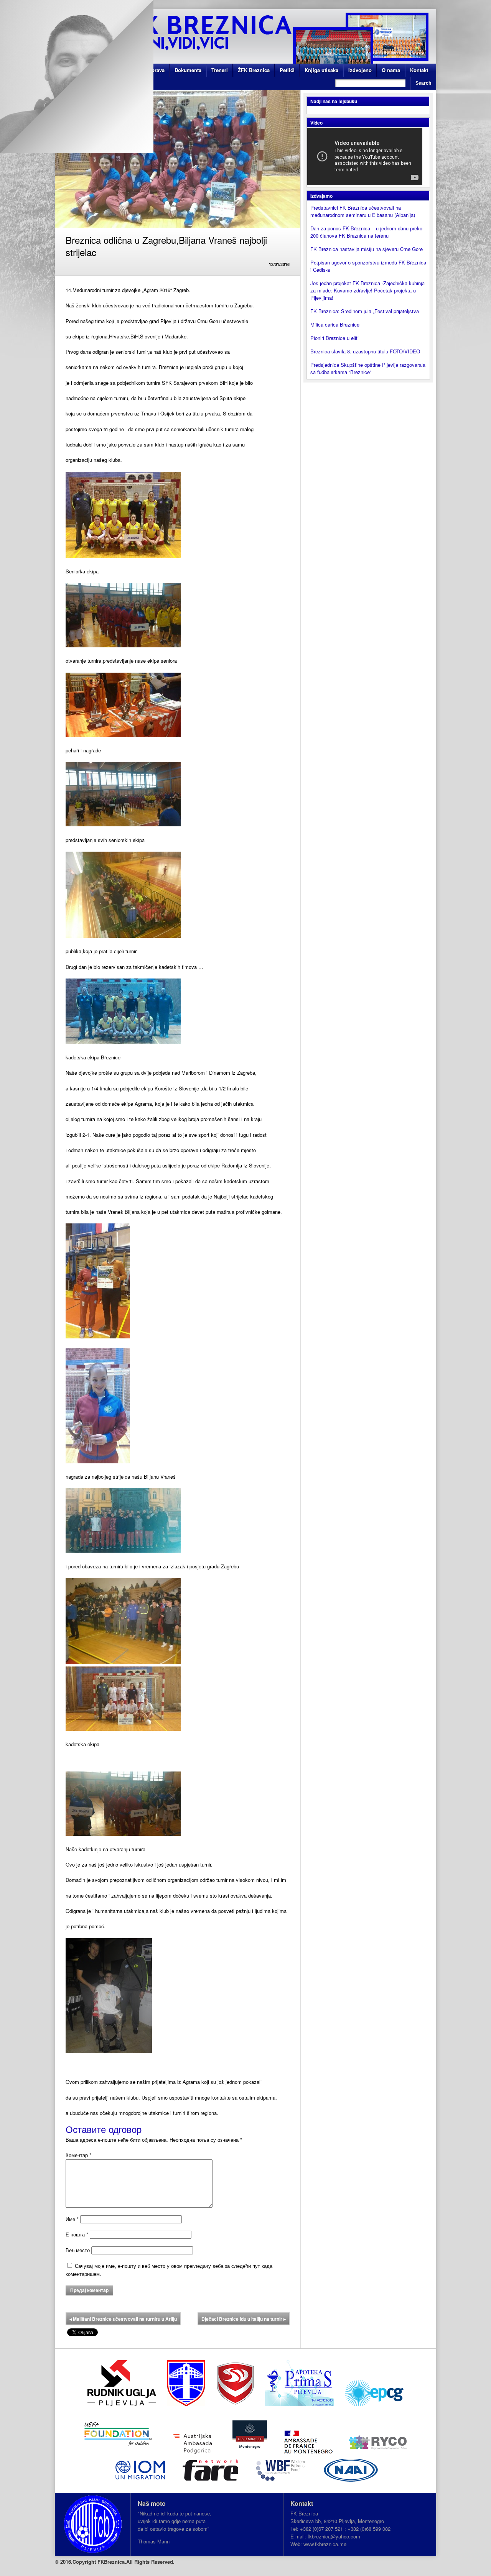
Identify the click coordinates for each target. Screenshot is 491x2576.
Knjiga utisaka (321, 70)
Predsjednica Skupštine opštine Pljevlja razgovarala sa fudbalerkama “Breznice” (368, 368)
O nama (391, 70)
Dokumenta (188, 70)
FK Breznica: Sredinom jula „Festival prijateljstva (365, 311)
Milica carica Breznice (335, 324)
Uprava (156, 70)
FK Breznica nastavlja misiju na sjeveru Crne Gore (367, 249)
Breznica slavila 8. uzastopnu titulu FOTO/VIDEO (365, 351)
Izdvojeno (360, 70)
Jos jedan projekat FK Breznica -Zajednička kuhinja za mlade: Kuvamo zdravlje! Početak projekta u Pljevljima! (367, 290)
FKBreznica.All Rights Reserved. (136, 2562)
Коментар (78, 2155)
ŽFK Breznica (254, 70)
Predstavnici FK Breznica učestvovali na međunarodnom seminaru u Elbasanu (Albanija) (363, 211)
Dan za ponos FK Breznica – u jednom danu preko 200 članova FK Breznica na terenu (366, 232)
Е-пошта (77, 2234)
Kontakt (419, 70)
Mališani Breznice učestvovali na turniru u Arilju (123, 2319)
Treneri (220, 70)
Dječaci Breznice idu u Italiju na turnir (244, 2319)
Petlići (287, 70)
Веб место (78, 2250)
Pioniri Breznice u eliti (334, 338)
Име (72, 2219)
